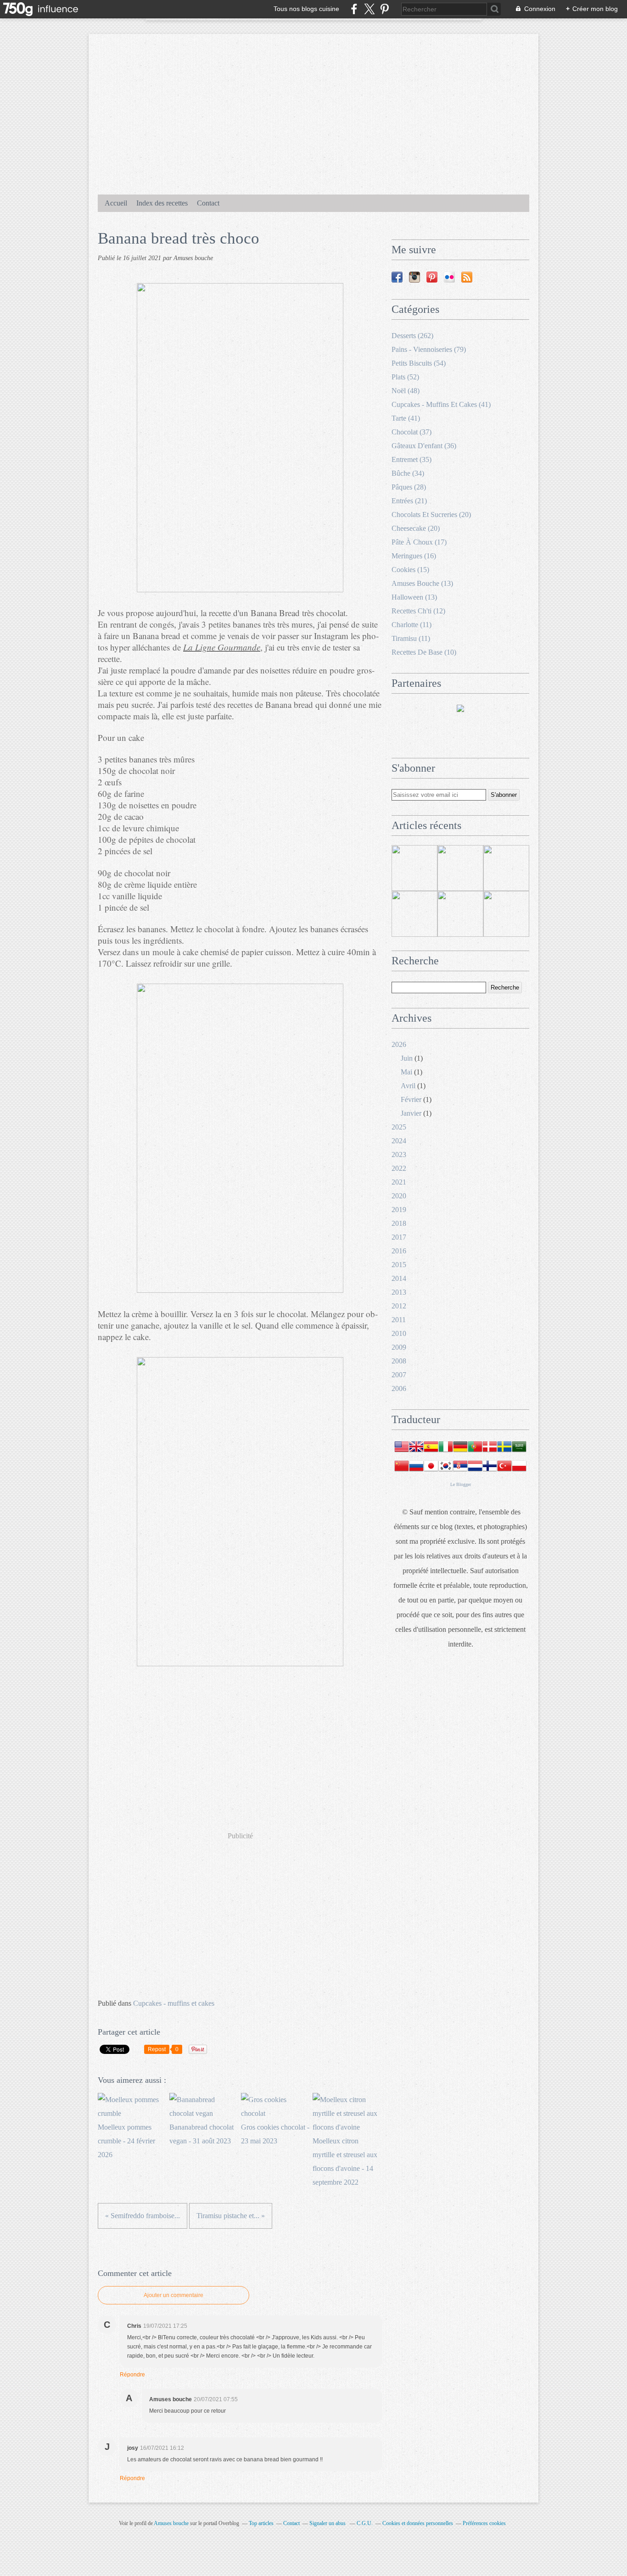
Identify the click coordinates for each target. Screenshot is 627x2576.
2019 (399, 1210)
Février (411, 1099)
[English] (416, 1451)
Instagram (414, 277)
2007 (399, 1375)
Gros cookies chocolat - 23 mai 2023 (275, 2134)
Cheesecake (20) (416, 528)
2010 (399, 1333)
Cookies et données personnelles (418, 2523)
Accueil (116, 203)
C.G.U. (365, 2523)
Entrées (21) (409, 501)
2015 (399, 1265)
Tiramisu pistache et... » (231, 2216)
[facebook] (354, 9)
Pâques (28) (409, 487)
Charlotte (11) (411, 625)
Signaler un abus (328, 2523)
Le (453, 1484)
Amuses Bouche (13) (422, 583)
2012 (399, 1306)
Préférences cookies (484, 2523)
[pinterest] (384, 9)
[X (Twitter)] (369, 9)
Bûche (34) (408, 473)
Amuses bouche (171, 2523)
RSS (467, 277)
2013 (399, 1292)
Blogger (464, 1484)
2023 (399, 1154)
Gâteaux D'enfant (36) (424, 446)
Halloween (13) (414, 597)
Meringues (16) (414, 556)
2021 (399, 1182)
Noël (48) (406, 391)
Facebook (397, 277)
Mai (406, 1072)
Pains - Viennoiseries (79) (429, 349)
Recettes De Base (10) (424, 652)
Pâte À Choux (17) (419, 542)
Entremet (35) (411, 459)
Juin (407, 1058)
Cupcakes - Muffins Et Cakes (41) (441, 404)
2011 (399, 1320)
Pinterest (432, 277)
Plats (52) (405, 377)
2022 (399, 1168)
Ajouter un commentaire (174, 2295)
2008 (399, 1361)
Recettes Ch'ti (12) (418, 611)
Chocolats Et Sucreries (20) (431, 515)
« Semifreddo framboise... (143, 2216)
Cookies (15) (410, 570)
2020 (399, 1196)
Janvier (411, 1113)
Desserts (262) (412, 336)
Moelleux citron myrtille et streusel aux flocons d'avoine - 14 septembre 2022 (345, 2162)
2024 (399, 1141)
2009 (399, 1347)
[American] (402, 1451)
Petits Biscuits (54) (419, 363)
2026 (399, 1044)
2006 (399, 1388)
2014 (399, 1278)
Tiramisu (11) (411, 638)
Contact (208, 203)
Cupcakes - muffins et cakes (174, 2003)
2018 (399, 1223)
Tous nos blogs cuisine (306, 9)
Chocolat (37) (411, 432)
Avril (408, 1086)
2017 (399, 1237)
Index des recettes (162, 203)
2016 (399, 1251)
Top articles (261, 2523)
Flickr (449, 277)
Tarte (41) (406, 418)
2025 (399, 1127)
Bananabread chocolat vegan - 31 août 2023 (202, 2134)
